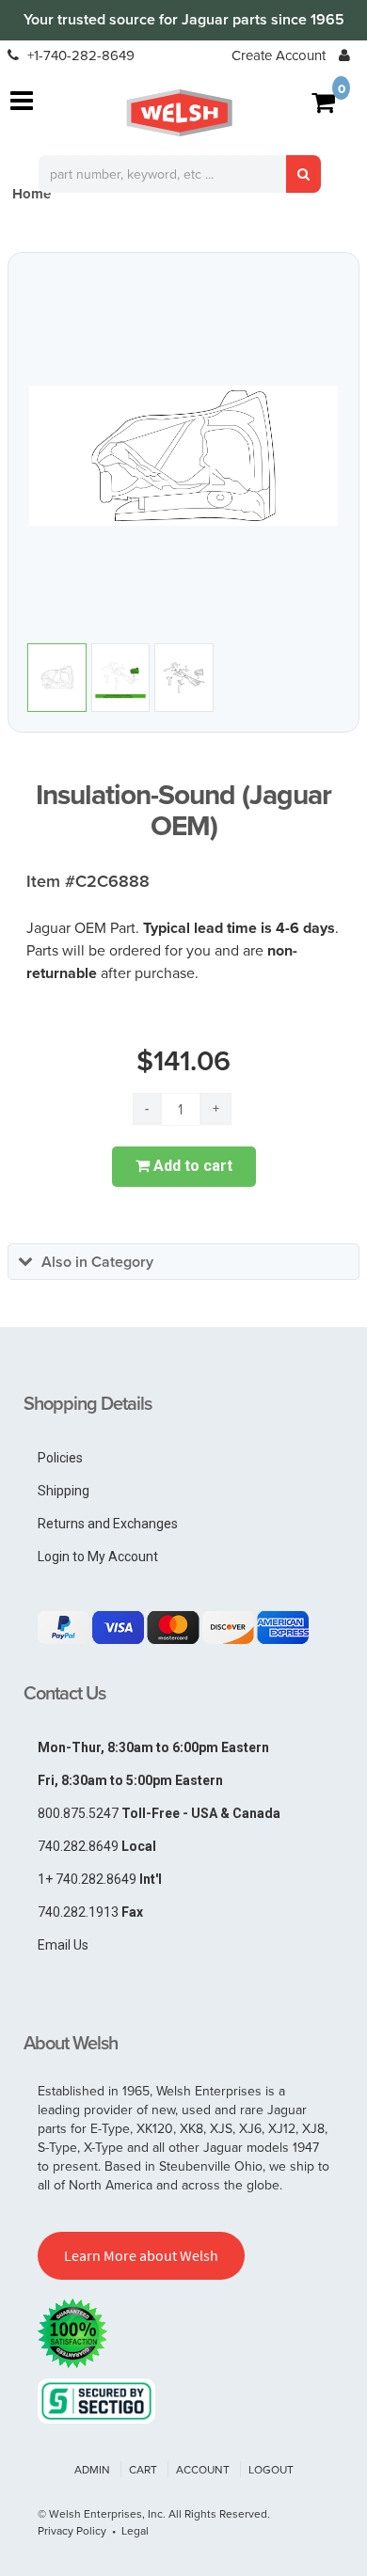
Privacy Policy (72, 2530)
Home (32, 194)
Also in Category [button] (97, 1262)
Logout (271, 2469)
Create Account (279, 55)
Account (203, 2469)
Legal (135, 2530)
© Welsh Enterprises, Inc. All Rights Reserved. (154, 2513)
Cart (143, 2469)
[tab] (183, 1262)
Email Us (63, 1945)
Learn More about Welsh (141, 2255)
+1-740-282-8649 (79, 55)
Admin (92, 2469)
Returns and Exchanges (108, 1524)
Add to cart (191, 1166)
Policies (60, 1458)
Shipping (64, 1491)
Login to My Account (98, 1557)
